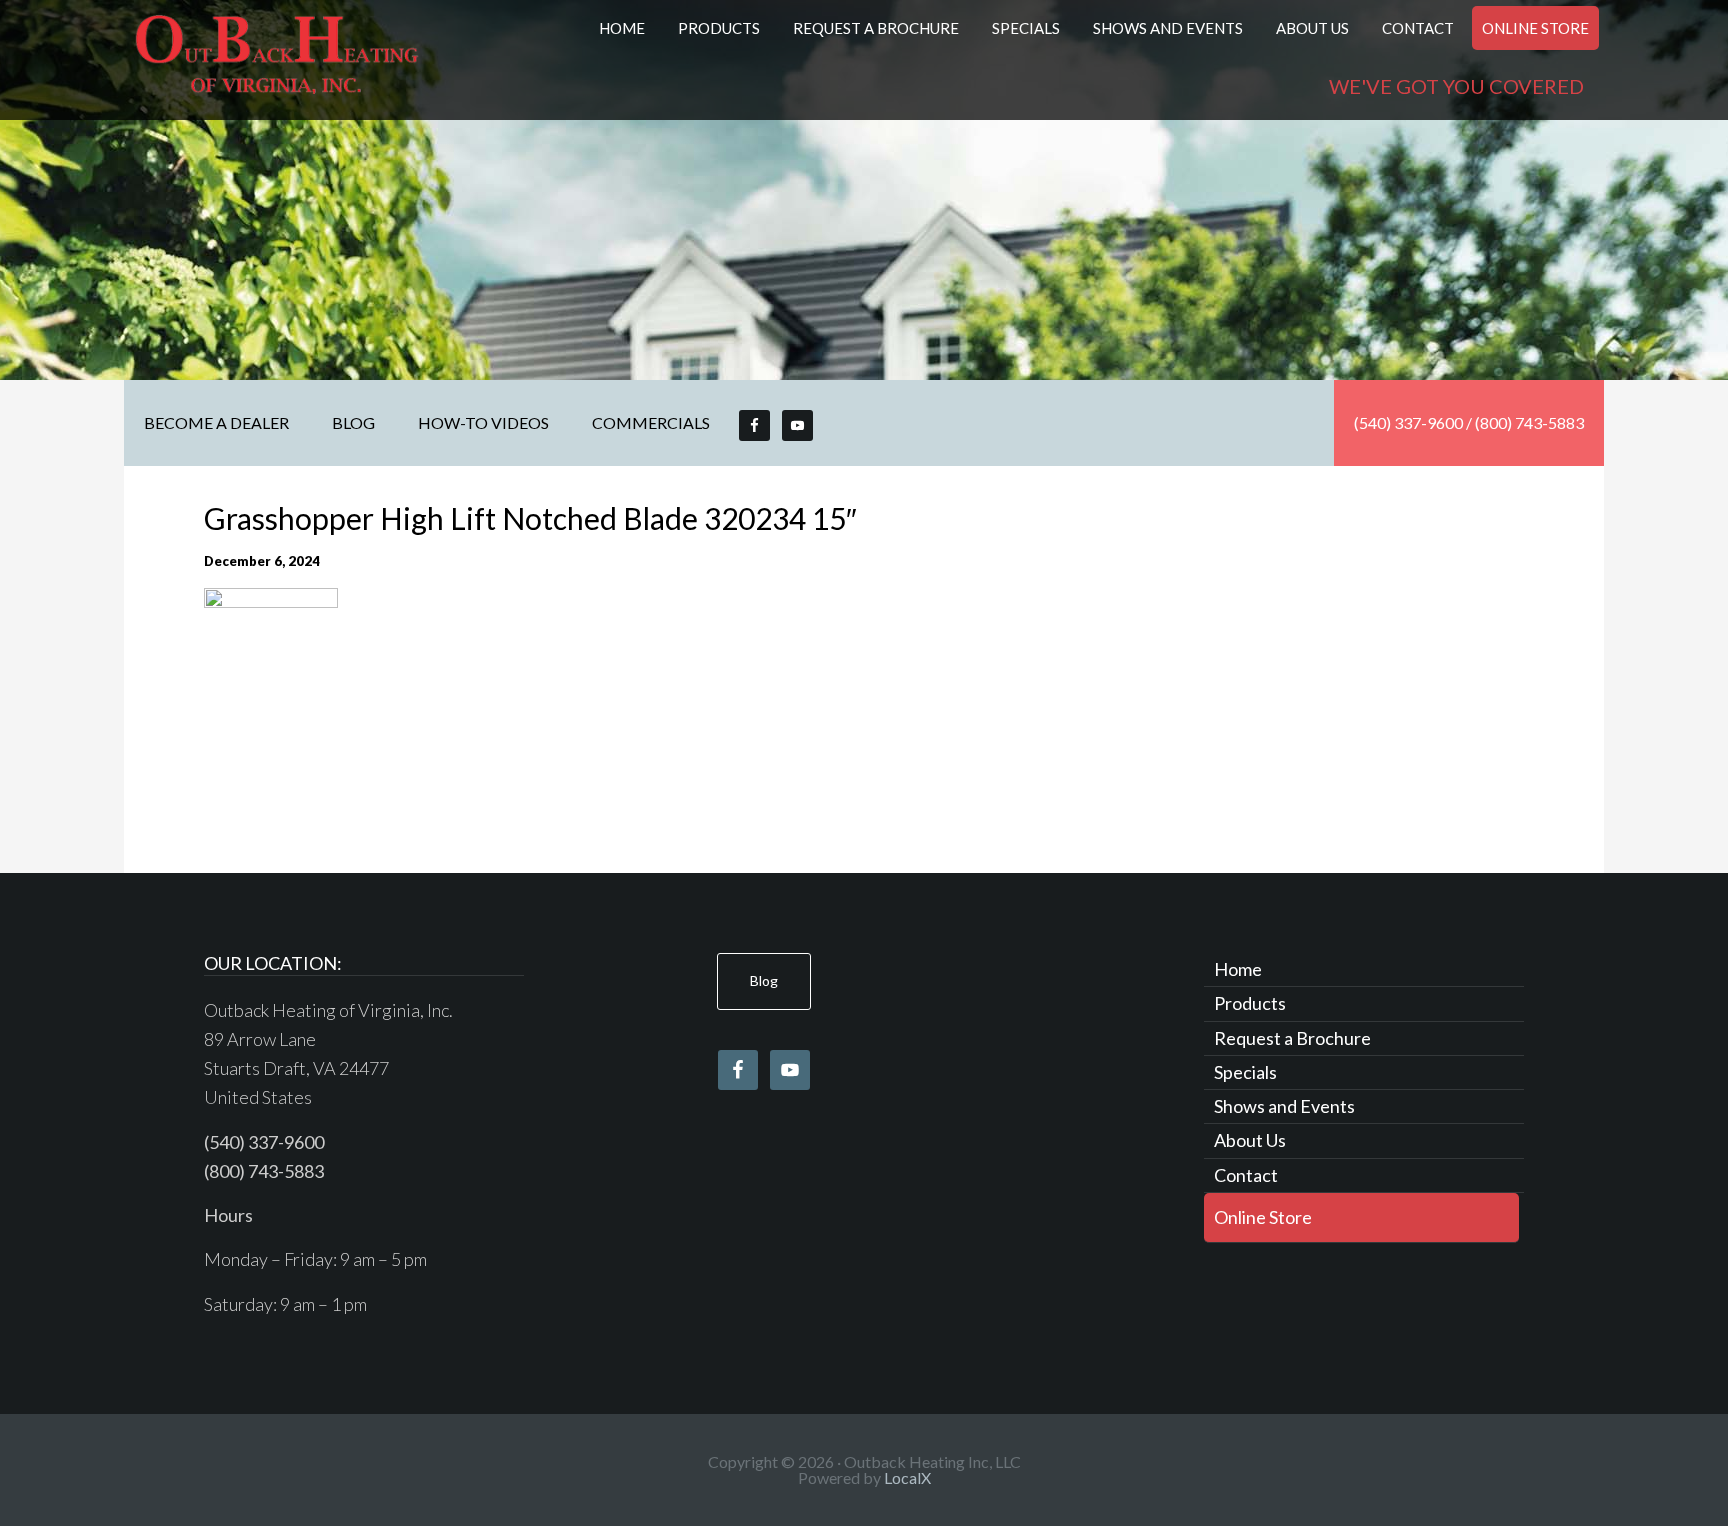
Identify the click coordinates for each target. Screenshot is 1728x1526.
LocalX (907, 1477)
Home (1238, 969)
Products (1250, 1003)
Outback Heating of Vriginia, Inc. (277, 60)
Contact (1246, 1175)
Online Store (1263, 1217)
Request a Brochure (1292, 1038)
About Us (1250, 1140)
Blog (764, 980)
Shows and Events (1284, 1106)
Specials (1245, 1072)
